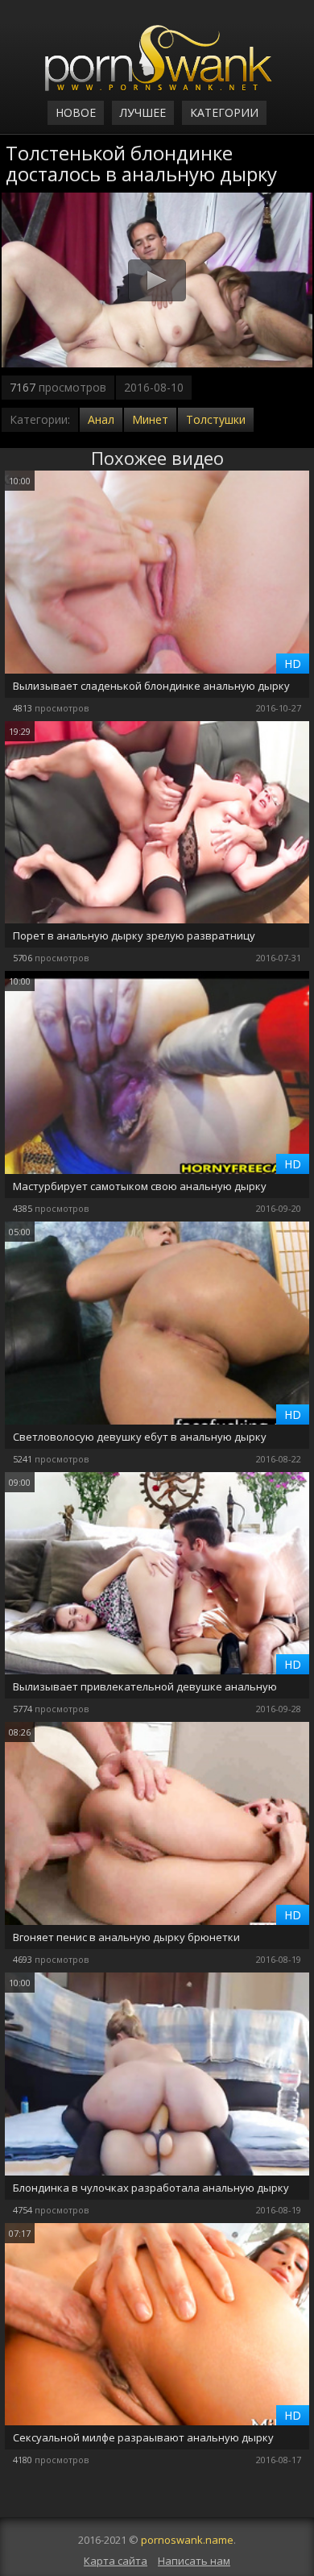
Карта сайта (116, 2561)
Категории (224, 112)
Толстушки (216, 419)
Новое (76, 112)
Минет (150, 419)
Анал (101, 419)
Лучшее (143, 112)
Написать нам (194, 2561)
